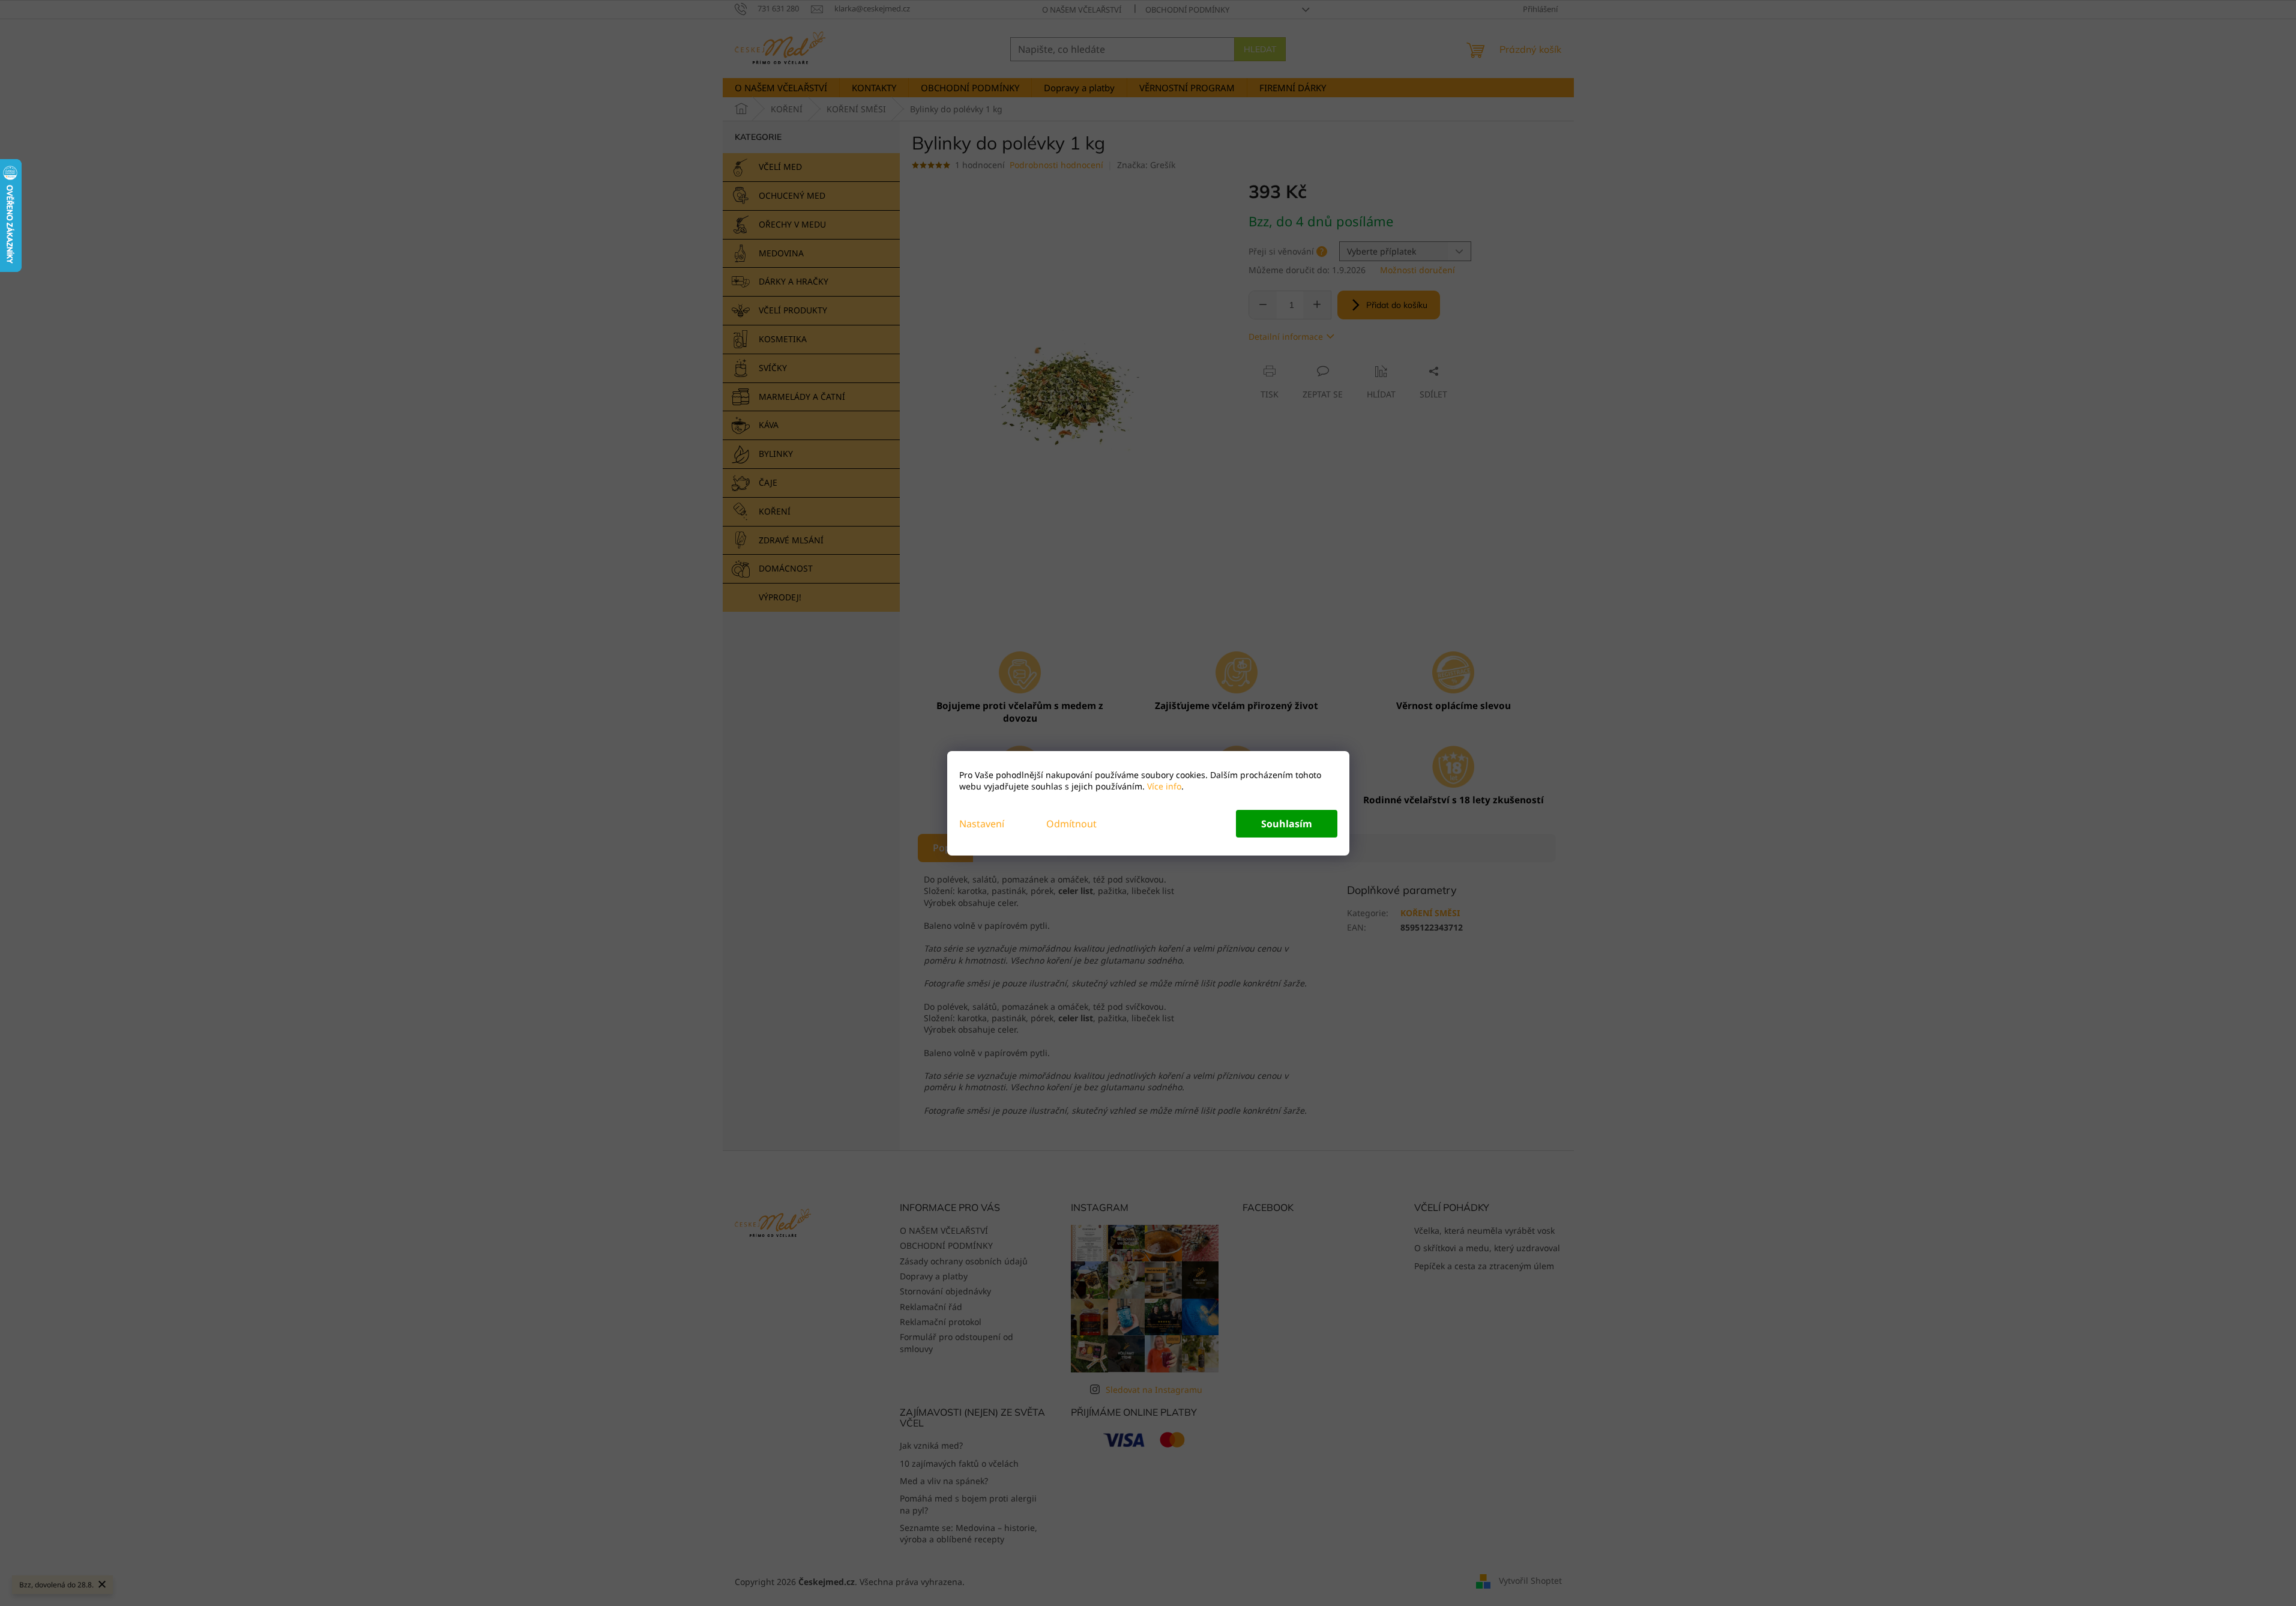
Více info (1163, 786)
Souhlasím (1287, 824)
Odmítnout (1071, 824)
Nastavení (982, 824)
